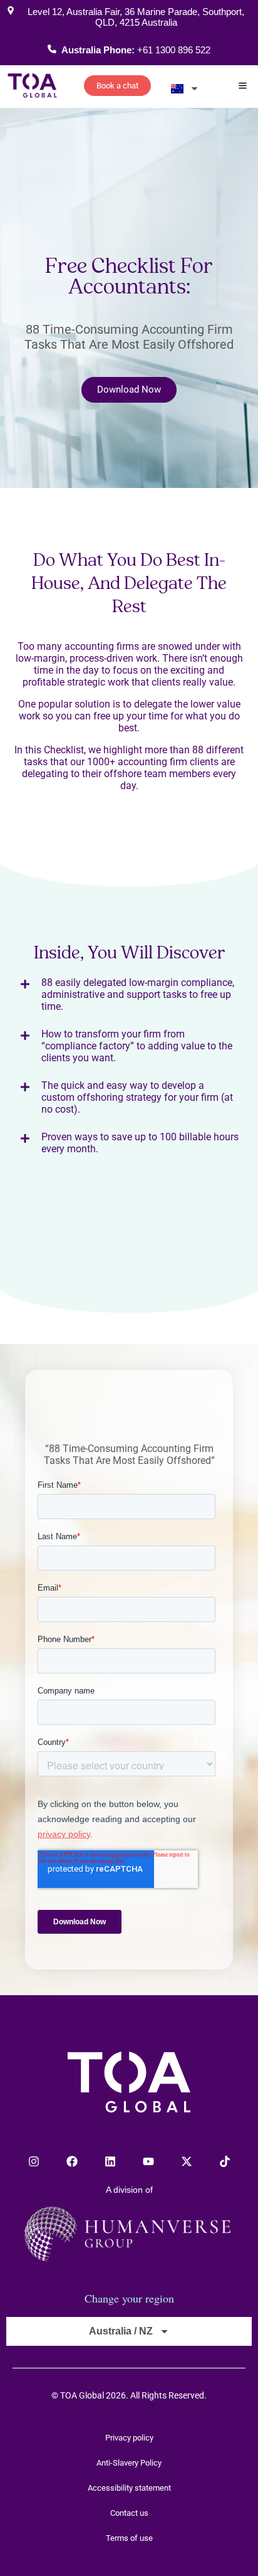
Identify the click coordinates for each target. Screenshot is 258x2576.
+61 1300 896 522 (174, 50)
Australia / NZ (121, 2331)
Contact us (129, 2513)
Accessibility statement (129, 2488)
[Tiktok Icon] (225, 2161)
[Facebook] (72, 2161)
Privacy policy (129, 2438)
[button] (243, 87)
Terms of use (129, 2538)
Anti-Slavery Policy (129, 2463)
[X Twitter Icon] (187, 2161)
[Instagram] (34, 2161)
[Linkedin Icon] (110, 2161)
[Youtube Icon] (148, 2161)
